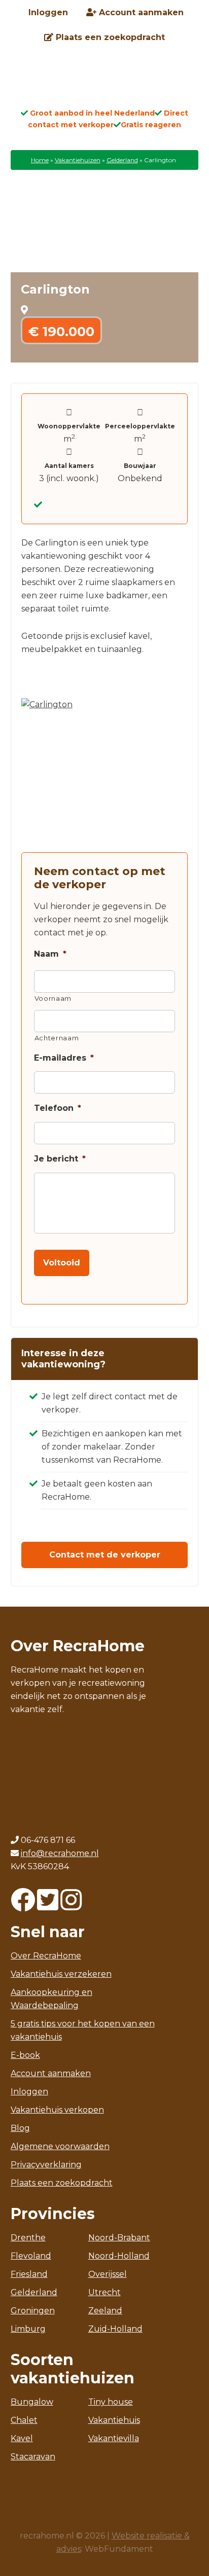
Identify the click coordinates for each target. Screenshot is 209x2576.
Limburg (28, 2329)
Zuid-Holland (115, 2329)
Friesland (29, 2274)
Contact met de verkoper (105, 1555)
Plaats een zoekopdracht (62, 2183)
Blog (20, 2128)
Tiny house (111, 2402)
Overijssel (108, 2274)
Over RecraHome (46, 1956)
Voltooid (62, 1263)
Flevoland (31, 2256)
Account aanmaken (51, 2073)
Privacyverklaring (46, 2165)
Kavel (22, 2438)
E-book (25, 2055)
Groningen (33, 2311)
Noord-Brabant (119, 2238)
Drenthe (28, 2238)
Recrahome (104, 82)
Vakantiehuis (114, 2420)
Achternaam (57, 1038)
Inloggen (29, 2092)
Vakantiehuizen (78, 160)
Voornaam (53, 998)
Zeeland (105, 2311)
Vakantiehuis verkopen (57, 2110)
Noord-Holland (119, 2256)
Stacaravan (33, 2457)
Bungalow (32, 2402)
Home (40, 160)
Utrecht (104, 2292)
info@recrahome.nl (60, 1853)
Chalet (24, 2420)
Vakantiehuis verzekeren (61, 1974)
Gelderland (122, 160)
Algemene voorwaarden (60, 2146)
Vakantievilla (114, 2438)
